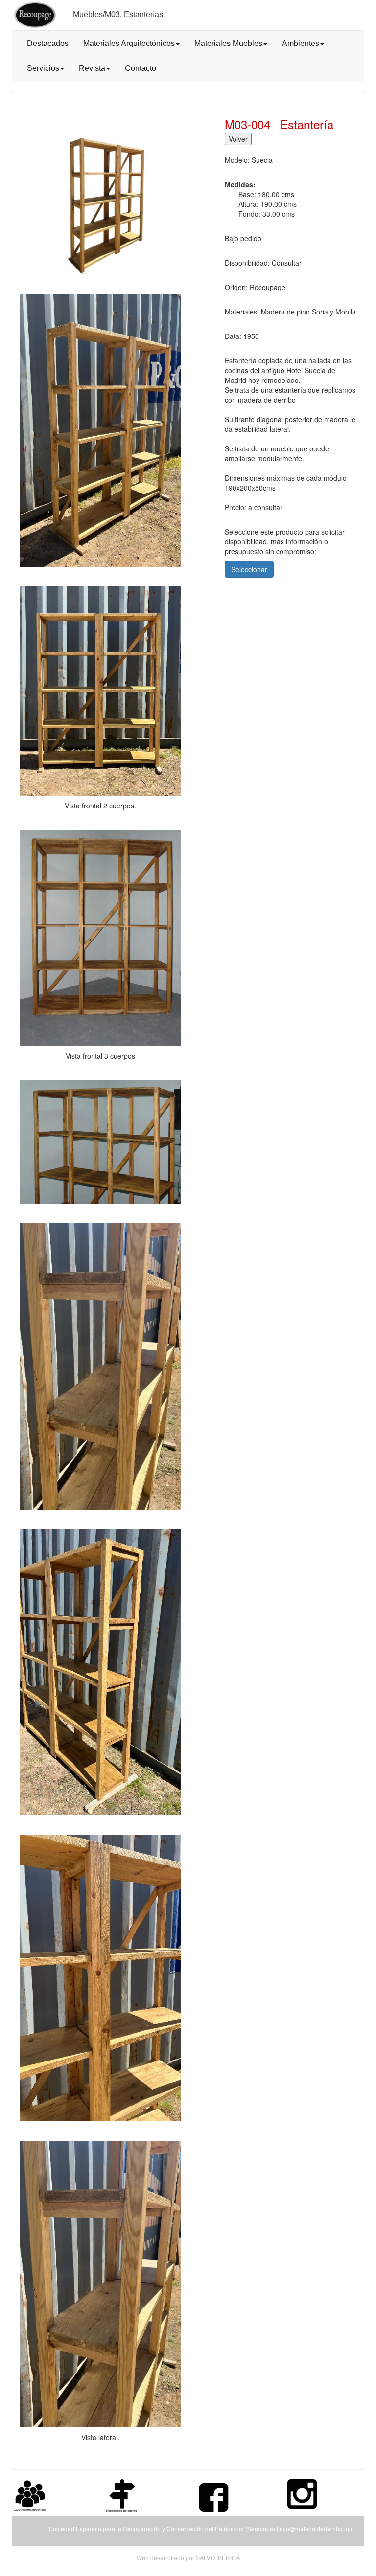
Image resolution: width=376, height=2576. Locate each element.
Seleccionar (249, 569)
